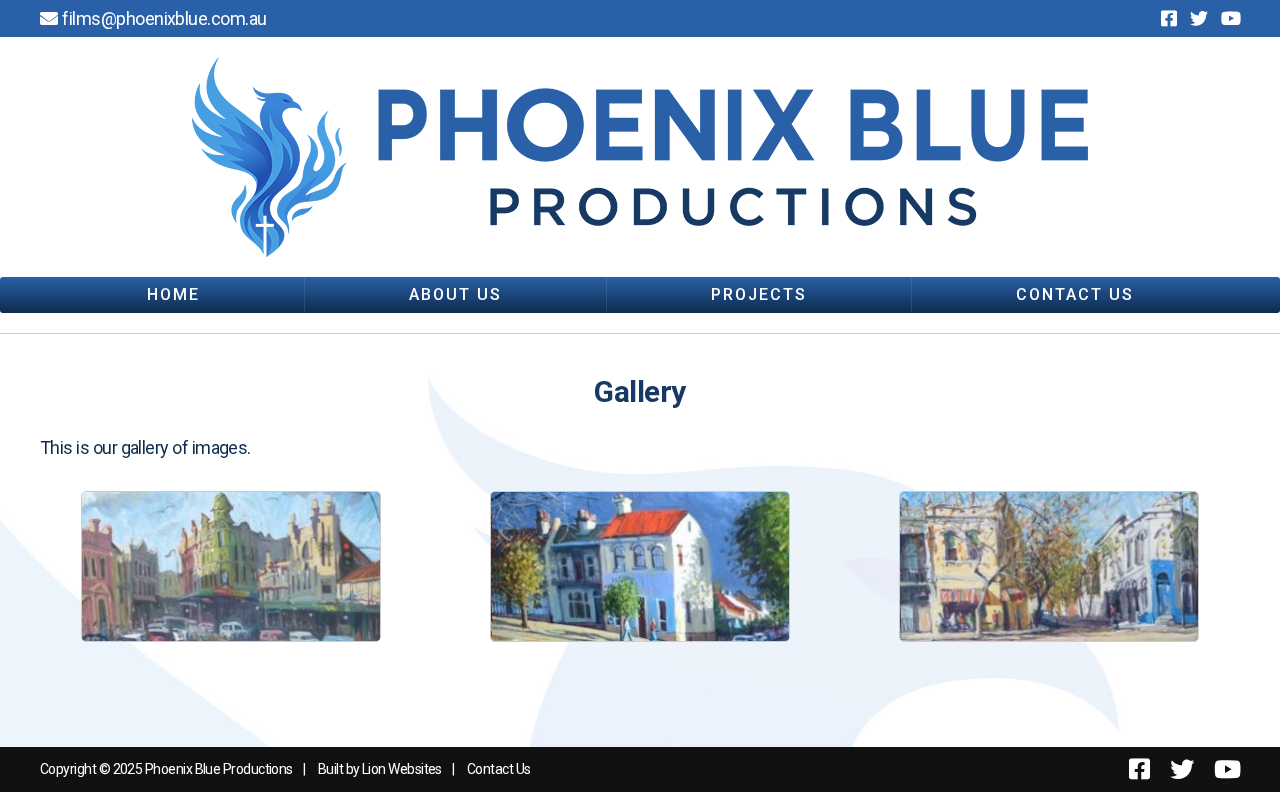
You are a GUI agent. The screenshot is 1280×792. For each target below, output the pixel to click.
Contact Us (1075, 294)
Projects (759, 294)
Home (173, 294)
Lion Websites (402, 769)
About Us (455, 294)
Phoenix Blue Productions (219, 769)
